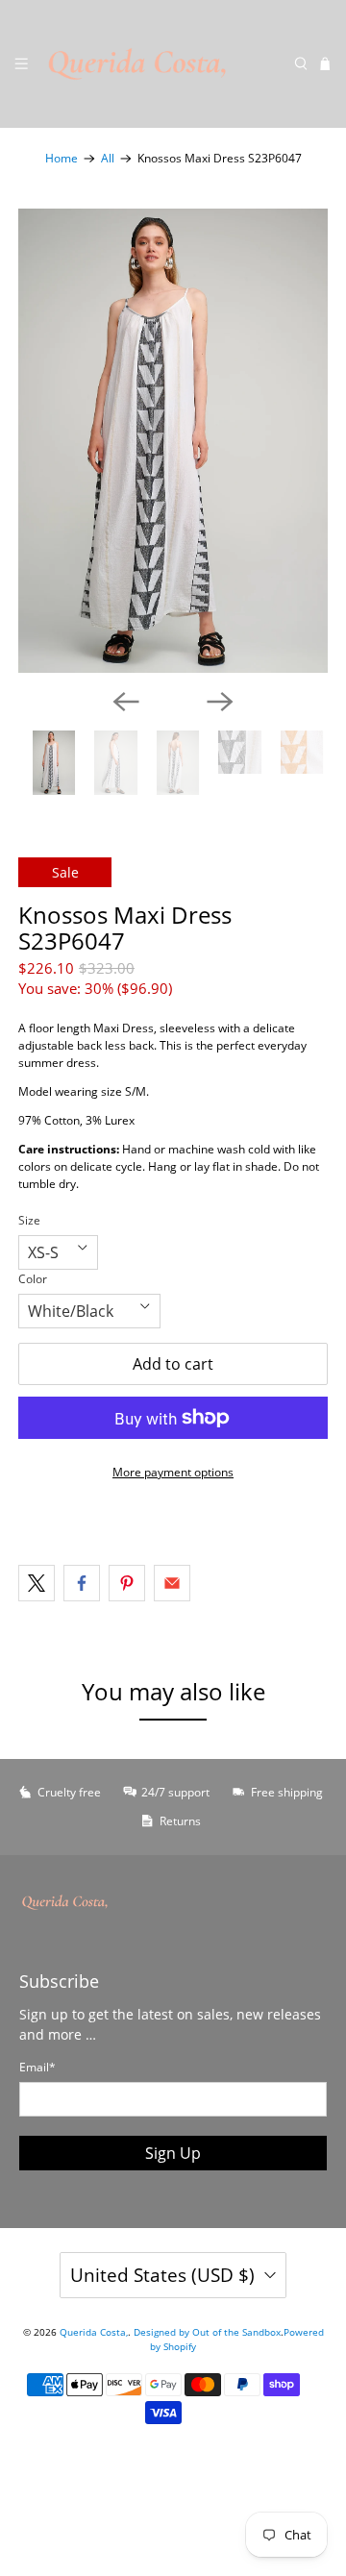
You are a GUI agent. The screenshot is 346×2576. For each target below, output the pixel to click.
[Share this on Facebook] (82, 1583)
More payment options (173, 1472)
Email (37, 2067)
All (108, 159)
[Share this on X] (37, 1583)
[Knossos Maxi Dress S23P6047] (173, 441)
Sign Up (173, 2153)
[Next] (220, 702)
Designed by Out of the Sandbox (207, 2332)
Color (33, 1279)
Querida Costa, (94, 2332)
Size (29, 1220)
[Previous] (126, 702)
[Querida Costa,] (161, 64)
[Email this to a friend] (172, 1583)
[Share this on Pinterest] (127, 1583)
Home (62, 159)
